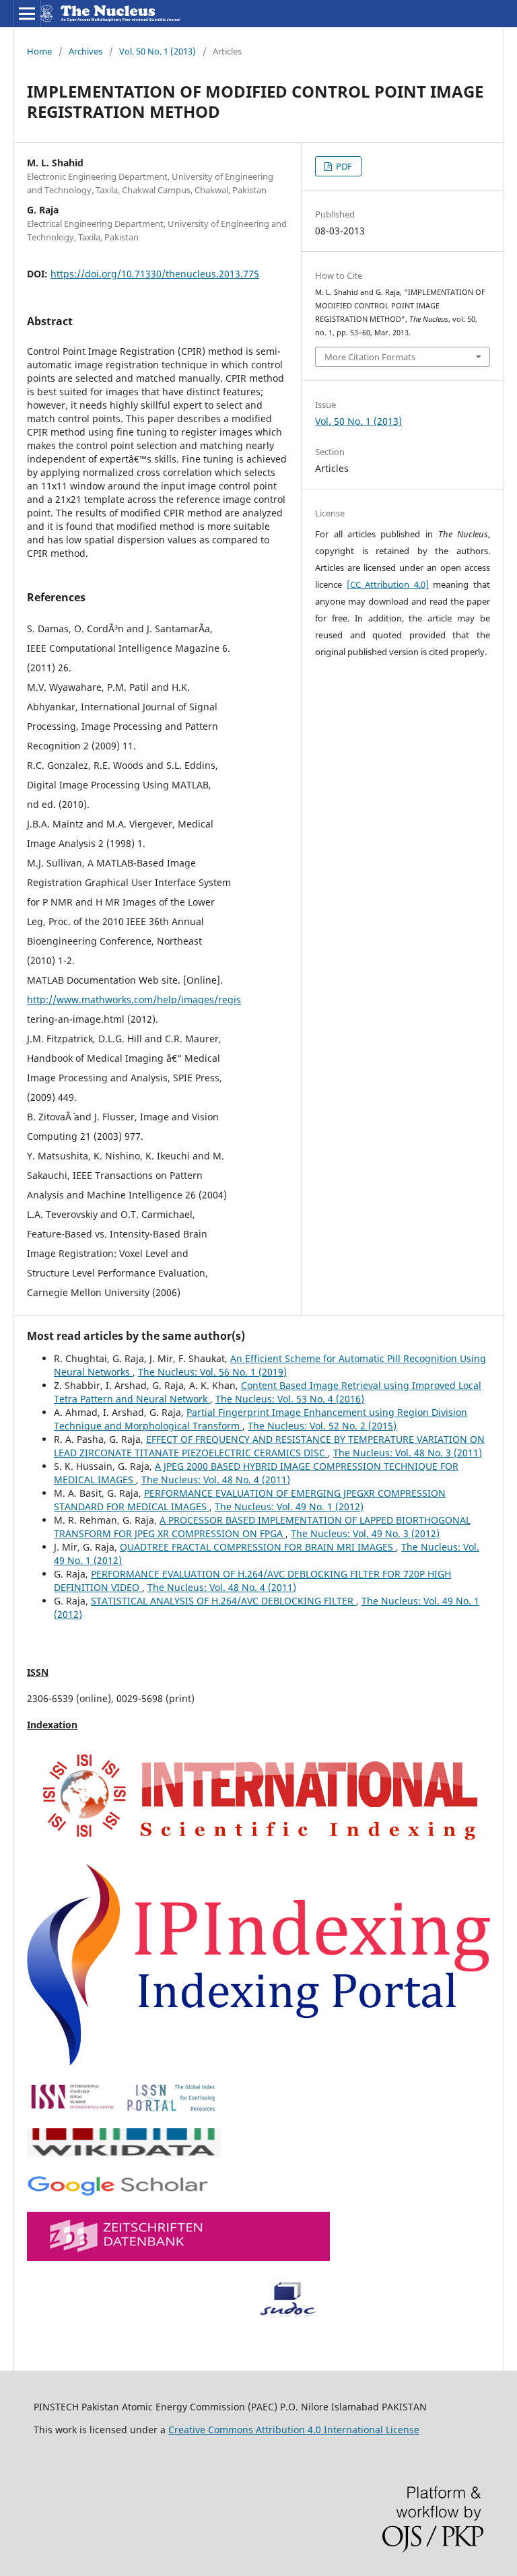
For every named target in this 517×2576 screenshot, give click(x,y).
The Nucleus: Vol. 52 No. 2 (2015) (322, 1426)
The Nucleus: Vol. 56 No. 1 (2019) (212, 1372)
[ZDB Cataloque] (178, 2257)
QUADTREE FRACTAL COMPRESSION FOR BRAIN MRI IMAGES (258, 1547)
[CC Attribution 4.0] (388, 584)
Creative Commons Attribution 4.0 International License (294, 2430)
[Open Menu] (27, 13)
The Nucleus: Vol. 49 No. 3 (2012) (365, 1533)
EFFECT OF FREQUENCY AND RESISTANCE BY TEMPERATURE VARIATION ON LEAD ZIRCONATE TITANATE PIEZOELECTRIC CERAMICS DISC (269, 1446)
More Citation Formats (370, 357)
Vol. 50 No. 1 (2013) (158, 51)
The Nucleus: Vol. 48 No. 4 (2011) (216, 1480)
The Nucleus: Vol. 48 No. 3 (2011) (408, 1453)
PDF (343, 166)
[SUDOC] (179, 2315)
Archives (85, 51)
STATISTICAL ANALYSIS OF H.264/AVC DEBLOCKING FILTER (223, 1601)
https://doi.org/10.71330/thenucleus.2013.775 (155, 274)
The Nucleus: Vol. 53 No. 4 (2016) (290, 1399)
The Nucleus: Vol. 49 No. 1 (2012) (289, 1506)
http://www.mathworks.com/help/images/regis (134, 999)
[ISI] (258, 1845)
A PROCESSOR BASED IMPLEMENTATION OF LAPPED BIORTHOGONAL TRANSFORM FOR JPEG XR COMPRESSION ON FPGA (262, 1527)
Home (39, 51)
